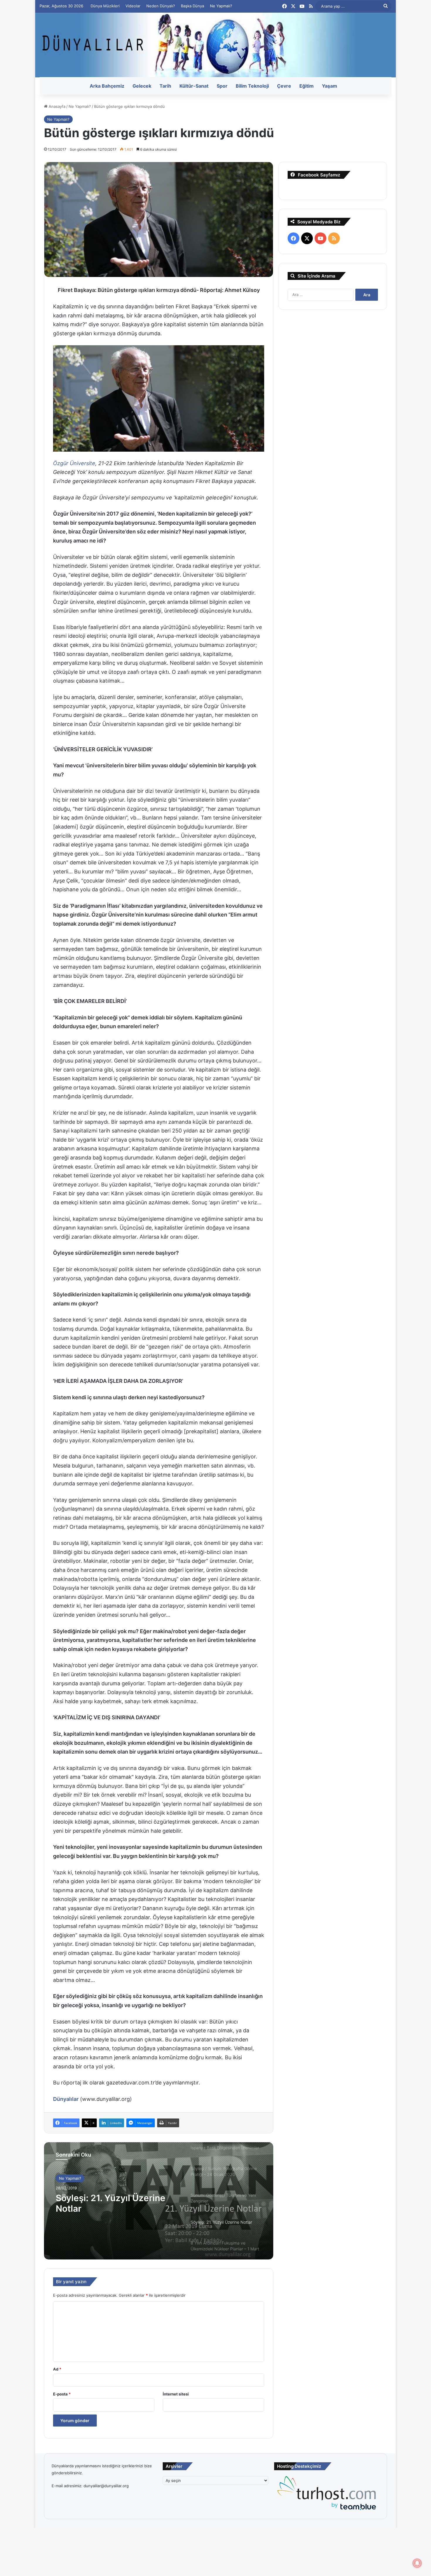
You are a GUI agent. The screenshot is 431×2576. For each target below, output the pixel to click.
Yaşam (330, 86)
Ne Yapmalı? (221, 6)
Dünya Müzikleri (105, 6)
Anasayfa (56, 106)
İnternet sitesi (176, 2394)
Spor (222, 86)
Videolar (133, 6)
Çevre (284, 86)
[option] (159, 2201)
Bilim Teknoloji (252, 86)
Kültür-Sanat (194, 86)
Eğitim (307, 86)
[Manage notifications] (417, 2563)
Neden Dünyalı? (161, 6)
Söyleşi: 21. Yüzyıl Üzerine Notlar (111, 2203)
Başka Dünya (192, 6)
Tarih (165, 86)
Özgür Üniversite (74, 463)
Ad (57, 2369)
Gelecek (142, 86)
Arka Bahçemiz (107, 86)
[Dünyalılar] (215, 45)
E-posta (62, 2394)
